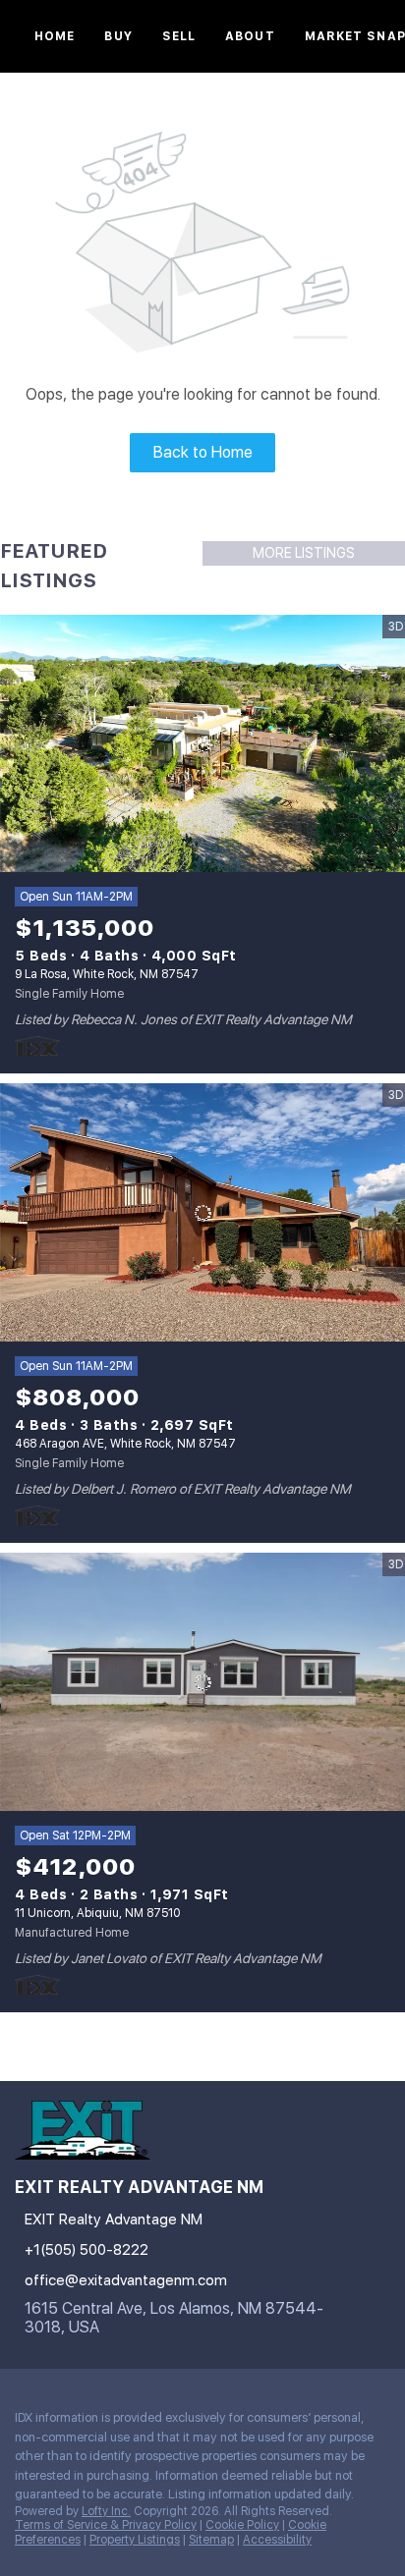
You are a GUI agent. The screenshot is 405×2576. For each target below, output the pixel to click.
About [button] (250, 36)
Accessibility (277, 2540)
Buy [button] (118, 36)
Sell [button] (179, 36)
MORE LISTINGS (304, 553)
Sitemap (211, 2540)
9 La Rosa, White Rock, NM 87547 (107, 974)
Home (55, 36)
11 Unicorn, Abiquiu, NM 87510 (97, 1913)
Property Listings (135, 2540)
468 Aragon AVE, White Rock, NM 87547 (125, 1444)
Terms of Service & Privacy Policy (106, 2525)
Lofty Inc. (106, 2511)
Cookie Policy (242, 2525)
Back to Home (203, 452)
